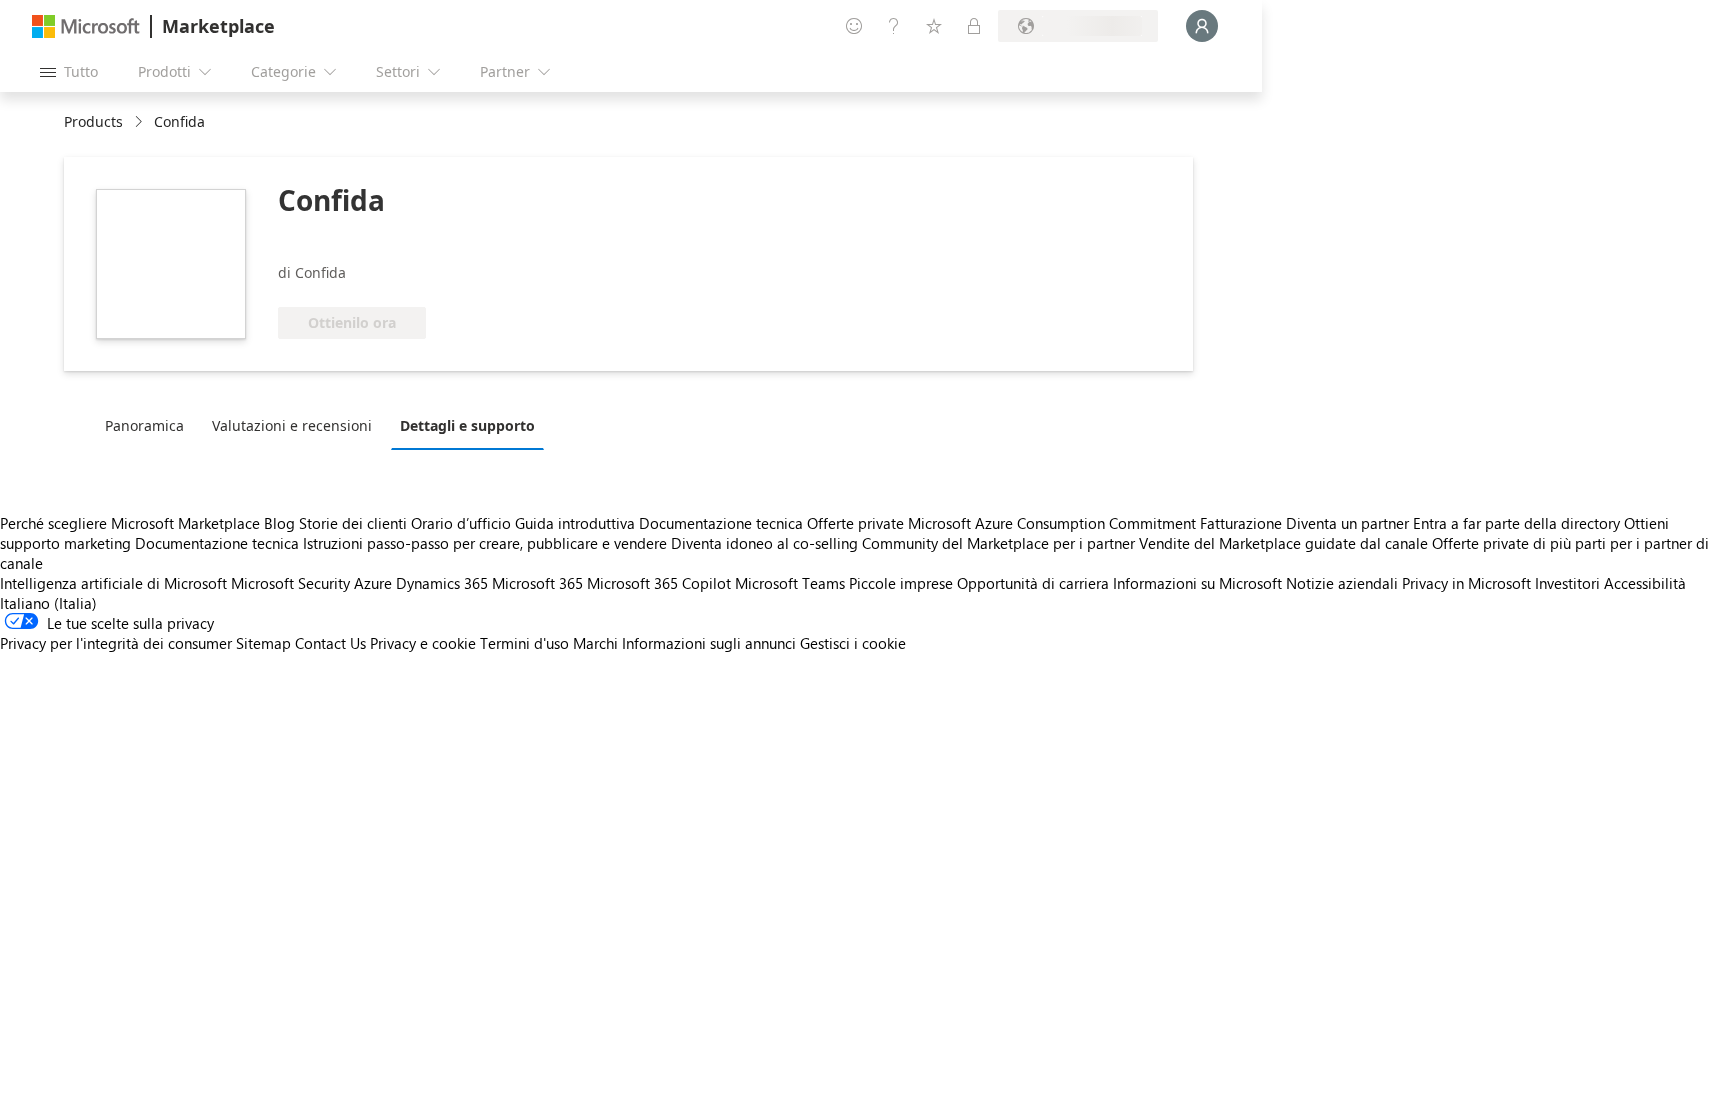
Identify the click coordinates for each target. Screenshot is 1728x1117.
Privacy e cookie (423, 643)
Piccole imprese (901, 583)
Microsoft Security (290, 583)
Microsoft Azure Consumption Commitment (1054, 523)
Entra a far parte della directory (1516, 523)
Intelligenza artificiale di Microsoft (113, 583)
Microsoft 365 (537, 583)
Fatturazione (1241, 523)
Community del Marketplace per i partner (998, 543)
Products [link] (93, 121)
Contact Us (330, 643)
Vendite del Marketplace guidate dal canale (1283, 543)
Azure (373, 583)
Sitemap (263, 643)
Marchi (595, 643)
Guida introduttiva (575, 523)
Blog (279, 523)
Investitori (1567, 583)
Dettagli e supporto (467, 425)
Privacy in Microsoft (1466, 583)
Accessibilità (1645, 583)
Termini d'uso (524, 643)
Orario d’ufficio (461, 523)
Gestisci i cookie (853, 643)
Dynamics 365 (442, 583)
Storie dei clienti (353, 523)
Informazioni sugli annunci (709, 643)
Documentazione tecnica (721, 523)
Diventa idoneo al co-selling (764, 543)
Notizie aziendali (1342, 583)
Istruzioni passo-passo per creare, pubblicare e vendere (485, 543)
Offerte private (855, 523)
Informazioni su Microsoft (1197, 583)
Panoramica (144, 425)
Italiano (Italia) (48, 603)
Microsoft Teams (790, 583)
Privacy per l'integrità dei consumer (116, 643)
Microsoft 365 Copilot (659, 583)
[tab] (149, 425)
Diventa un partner (1347, 523)
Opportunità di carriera (1033, 583)
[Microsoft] (86, 26)
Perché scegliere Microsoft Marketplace (130, 523)
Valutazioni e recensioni (292, 425)
